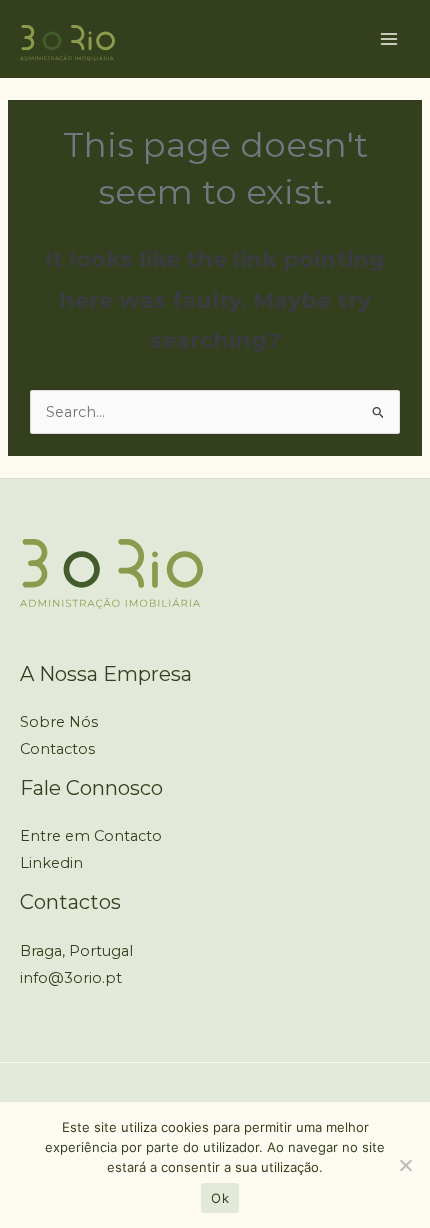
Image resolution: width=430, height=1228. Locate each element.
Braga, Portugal (76, 951)
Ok (220, 1198)
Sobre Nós (59, 722)
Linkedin (51, 863)
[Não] (405, 1165)
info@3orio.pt (71, 978)
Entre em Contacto (91, 836)
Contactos (57, 749)
